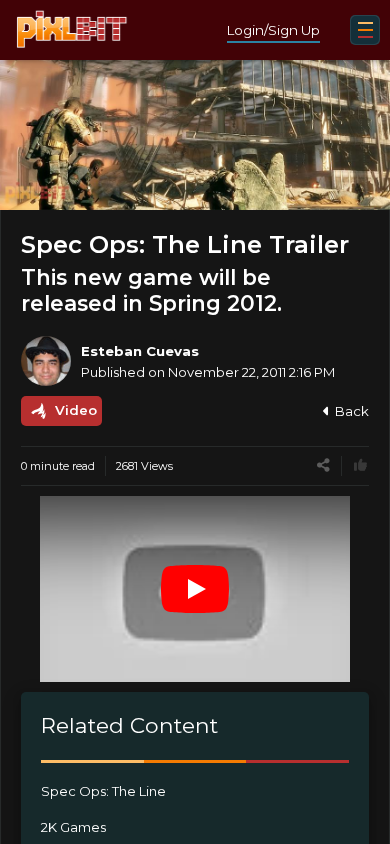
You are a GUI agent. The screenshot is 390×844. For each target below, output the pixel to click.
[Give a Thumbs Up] (360, 465)
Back (352, 411)
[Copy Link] (323, 465)
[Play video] (195, 589)
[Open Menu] (365, 30)
